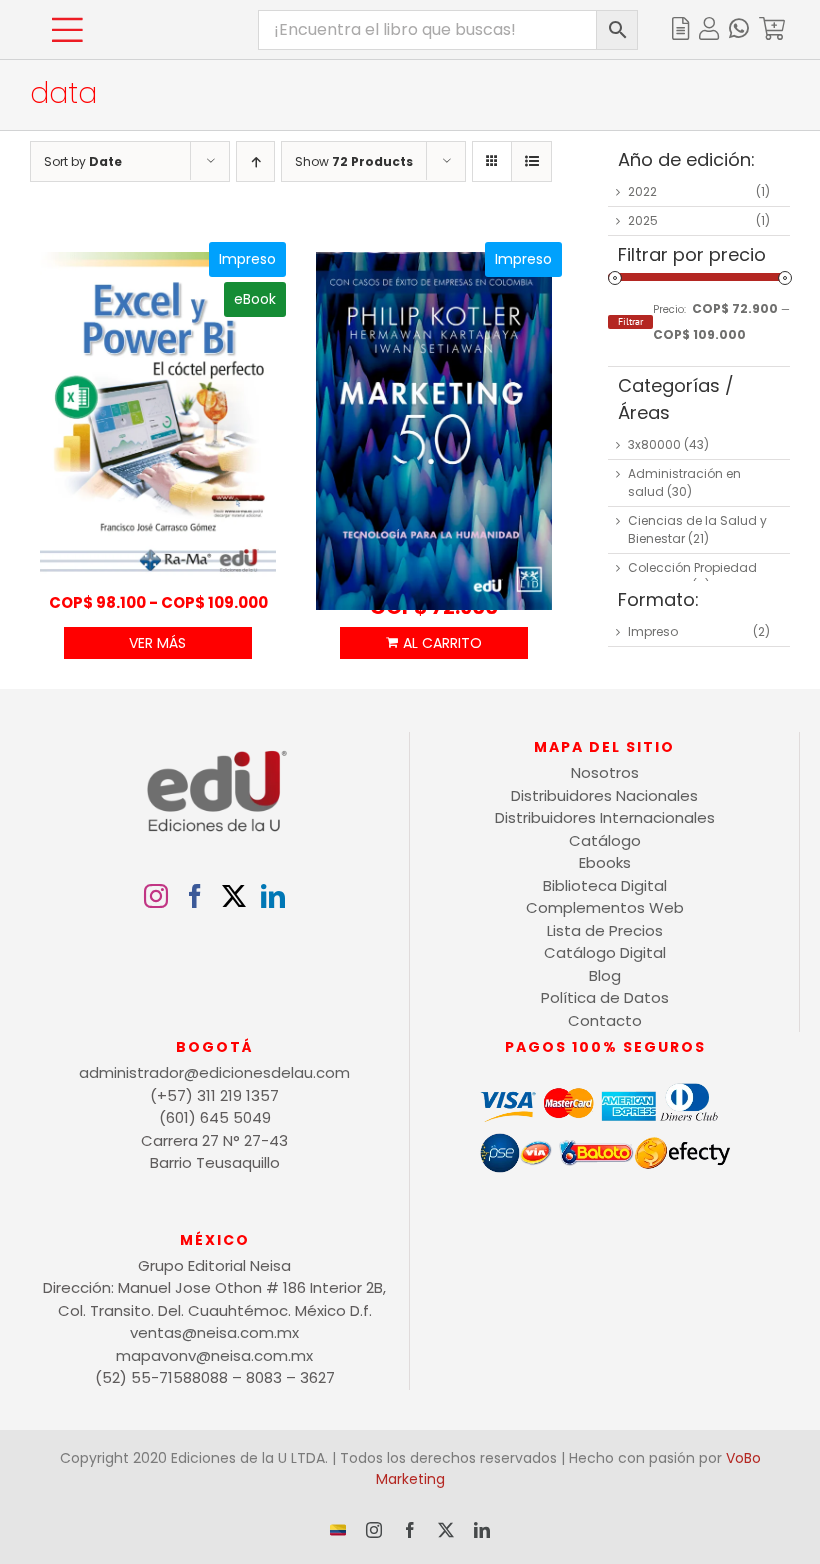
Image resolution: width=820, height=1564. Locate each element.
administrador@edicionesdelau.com (214, 1072)
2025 (643, 220)
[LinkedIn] (273, 896)
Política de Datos (605, 997)
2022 (642, 191)
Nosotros (605, 772)
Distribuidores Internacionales (605, 817)
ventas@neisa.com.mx (214, 1332)
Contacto (605, 1020)
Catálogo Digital (605, 952)
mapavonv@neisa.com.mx (214, 1355)
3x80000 (654, 444)
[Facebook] (195, 896)
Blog (605, 975)
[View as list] (531, 161)
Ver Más (157, 643)
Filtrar (630, 321)
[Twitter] (234, 896)
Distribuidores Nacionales (604, 795)
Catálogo (605, 840)
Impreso (653, 631)
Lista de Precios (605, 930)
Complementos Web (605, 907)
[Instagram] (156, 896)
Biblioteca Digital (605, 885)
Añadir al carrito (434, 643)
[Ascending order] (255, 161)
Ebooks (605, 862)
